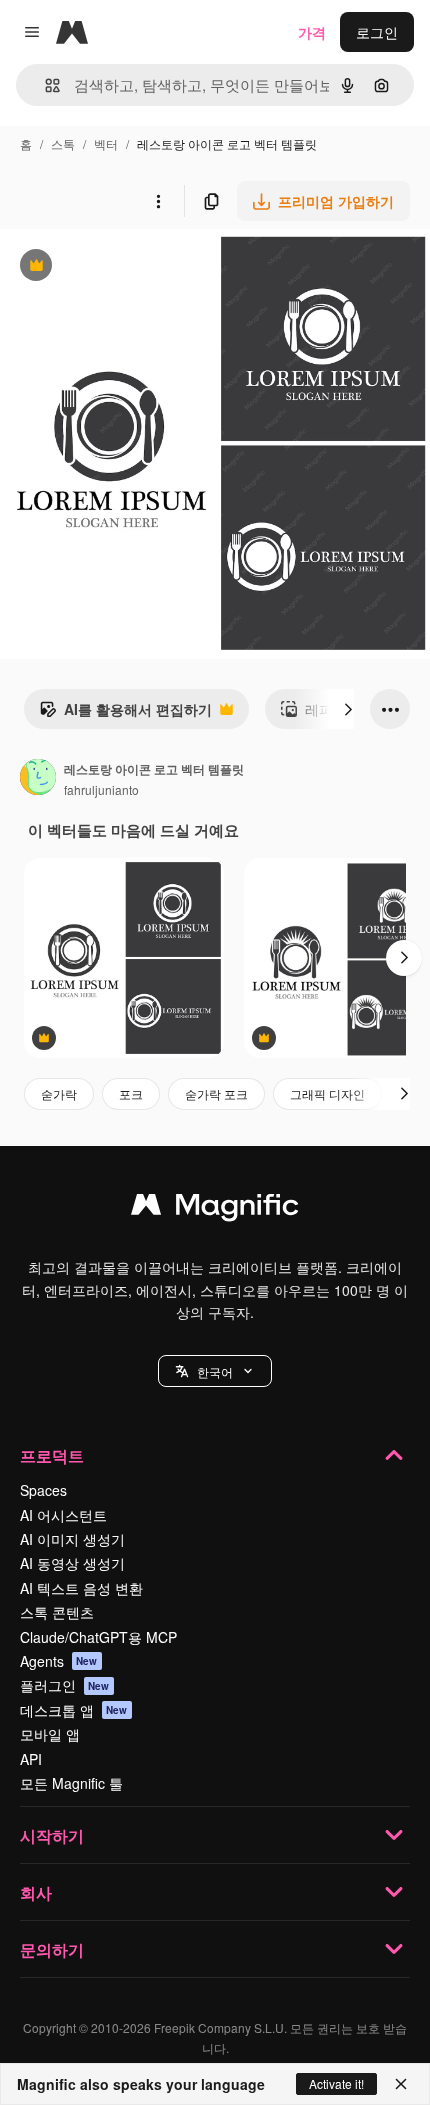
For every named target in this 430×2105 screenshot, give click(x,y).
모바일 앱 (50, 1734)
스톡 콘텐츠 (57, 1612)
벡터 (106, 143)
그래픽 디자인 (327, 1093)
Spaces (43, 1490)
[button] (215, 1371)
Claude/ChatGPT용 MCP (98, 1637)
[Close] (401, 2084)
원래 (115, 267)
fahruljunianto (101, 789)
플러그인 (65, 1685)
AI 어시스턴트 (63, 1515)
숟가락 (59, 1093)
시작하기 (52, 1835)
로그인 (377, 32)
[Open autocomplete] (44, 85)
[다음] (348, 709)
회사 (36, 1892)
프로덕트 (52, 1455)
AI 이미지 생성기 (72, 1539)
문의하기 (52, 1949)
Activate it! (336, 2083)
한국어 (215, 1371)
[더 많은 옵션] (158, 201)
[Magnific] (215, 1209)
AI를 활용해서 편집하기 (125, 714)
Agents (59, 1661)
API (31, 1759)
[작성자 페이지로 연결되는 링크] (38, 779)
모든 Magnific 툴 (71, 1783)
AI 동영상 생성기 (72, 1563)
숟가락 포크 (216, 1093)
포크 (131, 1093)
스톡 (63, 143)
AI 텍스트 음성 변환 (81, 1588)
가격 (312, 32)
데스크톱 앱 (74, 1710)
